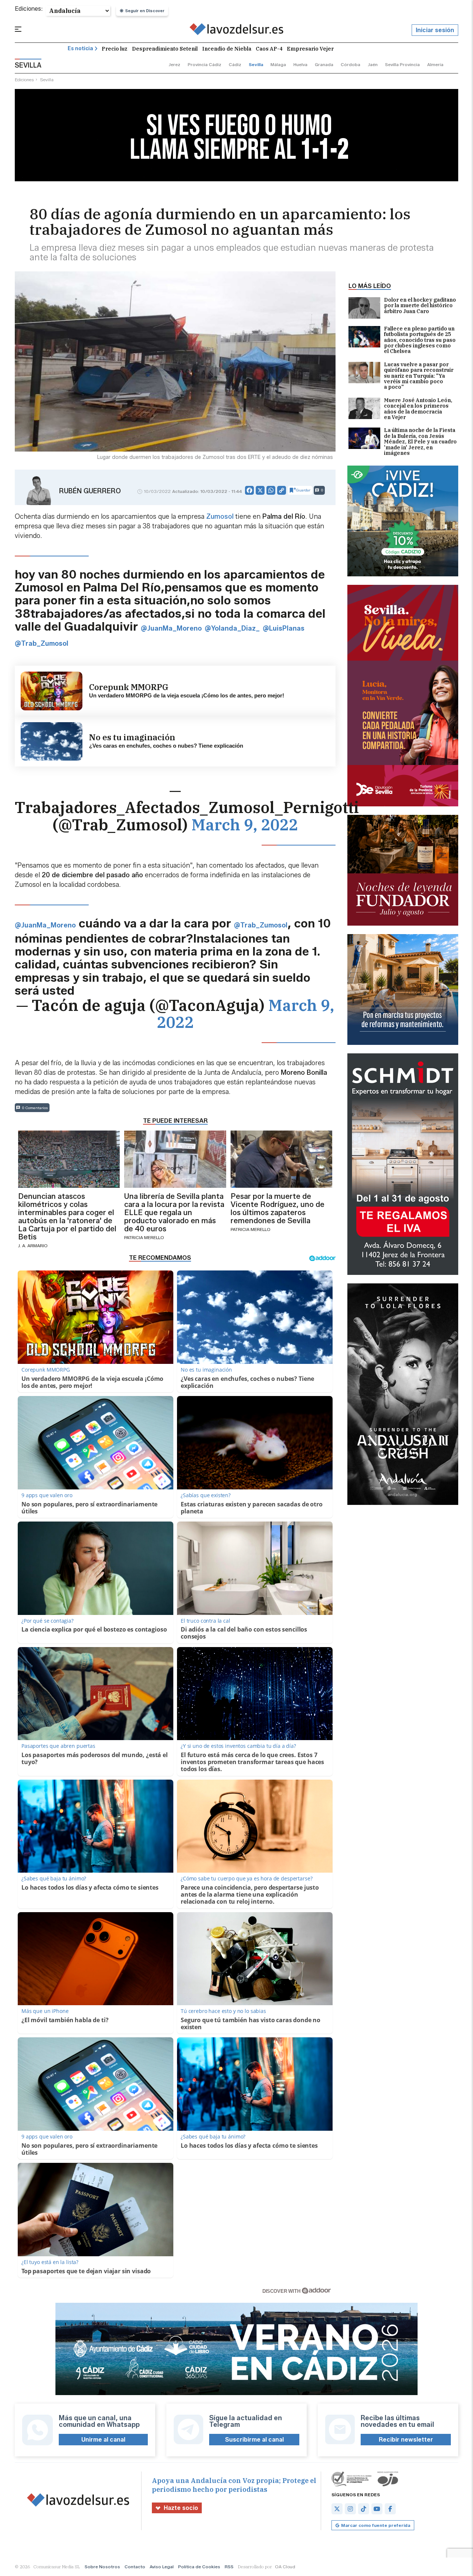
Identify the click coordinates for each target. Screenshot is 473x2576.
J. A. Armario (33, 1246)
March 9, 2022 (245, 825)
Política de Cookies (199, 2567)
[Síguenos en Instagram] (350, 2509)
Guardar (303, 490)
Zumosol (220, 517)
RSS (229, 2567)
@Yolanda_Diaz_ (232, 628)
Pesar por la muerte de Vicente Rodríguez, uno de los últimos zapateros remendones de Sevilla (278, 1208)
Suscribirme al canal (254, 2440)
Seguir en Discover (145, 11)
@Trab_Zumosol (42, 644)
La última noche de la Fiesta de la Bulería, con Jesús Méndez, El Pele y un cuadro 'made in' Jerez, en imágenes (420, 442)
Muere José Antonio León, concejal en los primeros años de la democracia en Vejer (418, 409)
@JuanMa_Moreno (171, 628)
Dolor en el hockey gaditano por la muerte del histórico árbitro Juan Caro (420, 306)
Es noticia (80, 49)
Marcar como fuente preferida (376, 2525)
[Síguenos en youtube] (377, 2509)
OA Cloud (285, 2567)
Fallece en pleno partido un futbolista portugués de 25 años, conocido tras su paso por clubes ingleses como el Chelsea (420, 340)
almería (435, 64)
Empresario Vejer (310, 49)
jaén (373, 64)
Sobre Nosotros (102, 2567)
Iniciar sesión (435, 30)
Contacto (135, 2567)
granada (324, 64)
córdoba (351, 64)
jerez (174, 64)
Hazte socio (181, 2508)
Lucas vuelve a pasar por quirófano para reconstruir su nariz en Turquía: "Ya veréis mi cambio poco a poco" (419, 376)
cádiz (235, 64)
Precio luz (115, 49)
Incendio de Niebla (227, 49)
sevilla (256, 64)
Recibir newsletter (406, 2440)
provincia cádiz (205, 64)
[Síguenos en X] (337, 2509)
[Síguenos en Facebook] (390, 2509)
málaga (278, 64)
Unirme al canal (103, 2440)
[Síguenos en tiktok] (364, 2509)
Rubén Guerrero (90, 491)
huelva (300, 64)
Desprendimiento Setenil (165, 49)
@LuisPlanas (284, 628)
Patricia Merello (144, 1237)
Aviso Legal (162, 2567)
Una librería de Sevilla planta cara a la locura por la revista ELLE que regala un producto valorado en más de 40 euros (174, 1212)
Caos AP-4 (269, 49)
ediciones (24, 80)
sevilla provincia (402, 64)
